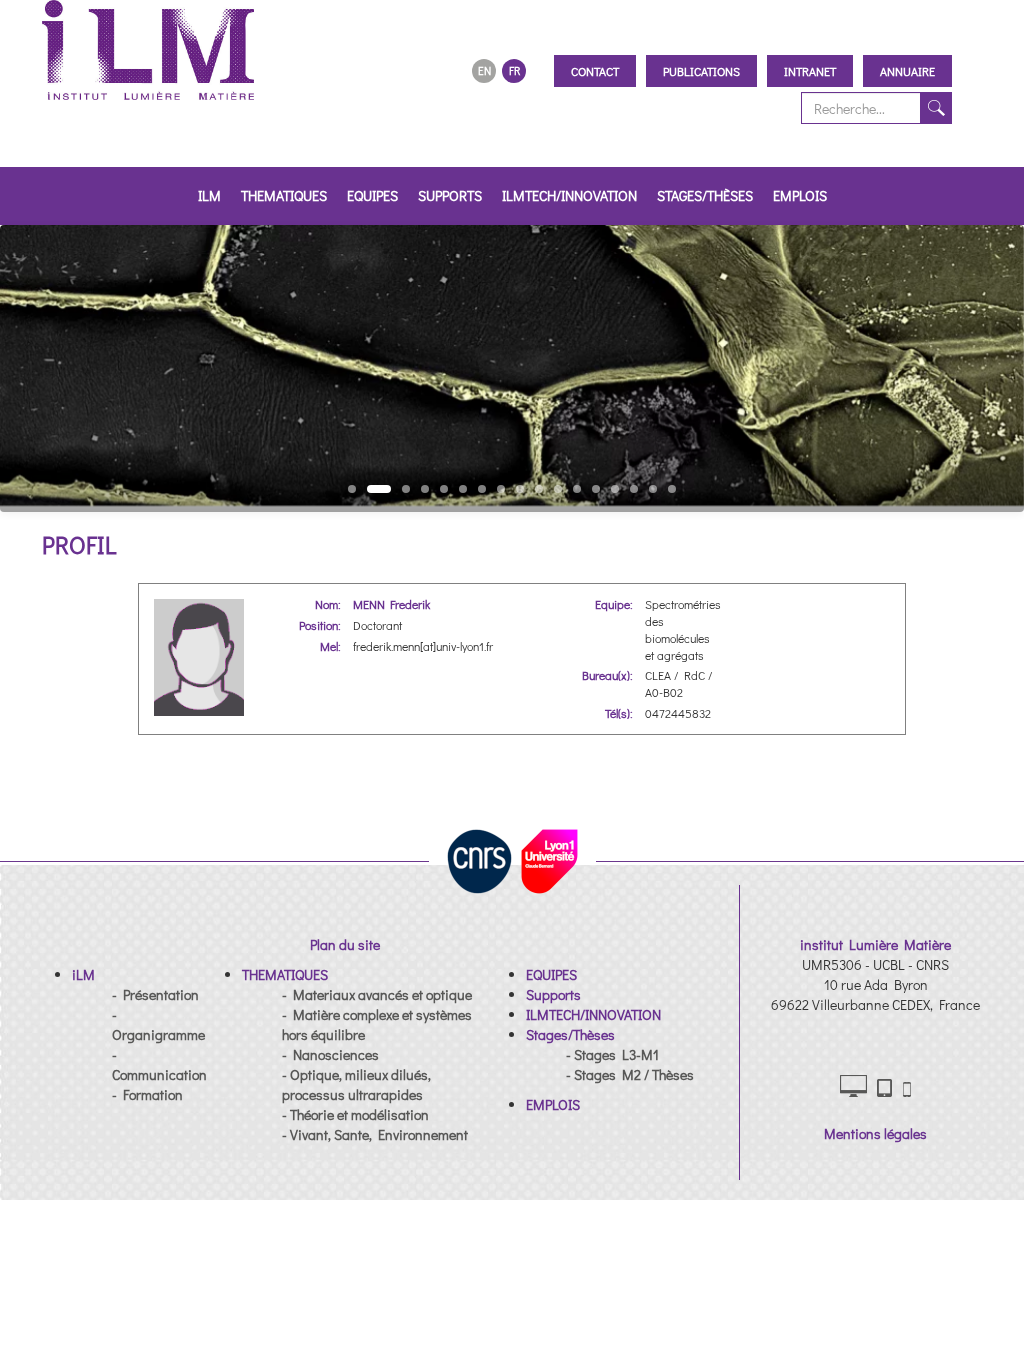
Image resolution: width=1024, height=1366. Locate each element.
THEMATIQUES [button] (284, 195)
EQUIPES (372, 195)
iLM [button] (209, 195)
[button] (83, 974)
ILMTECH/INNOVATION (569, 195)
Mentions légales (875, 1133)
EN (484, 70)
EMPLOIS (800, 195)
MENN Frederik (391, 604)
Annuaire (907, 71)
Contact (595, 71)
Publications (701, 71)
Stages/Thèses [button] (705, 195)
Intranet (810, 71)
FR (514, 70)
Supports (450, 195)
